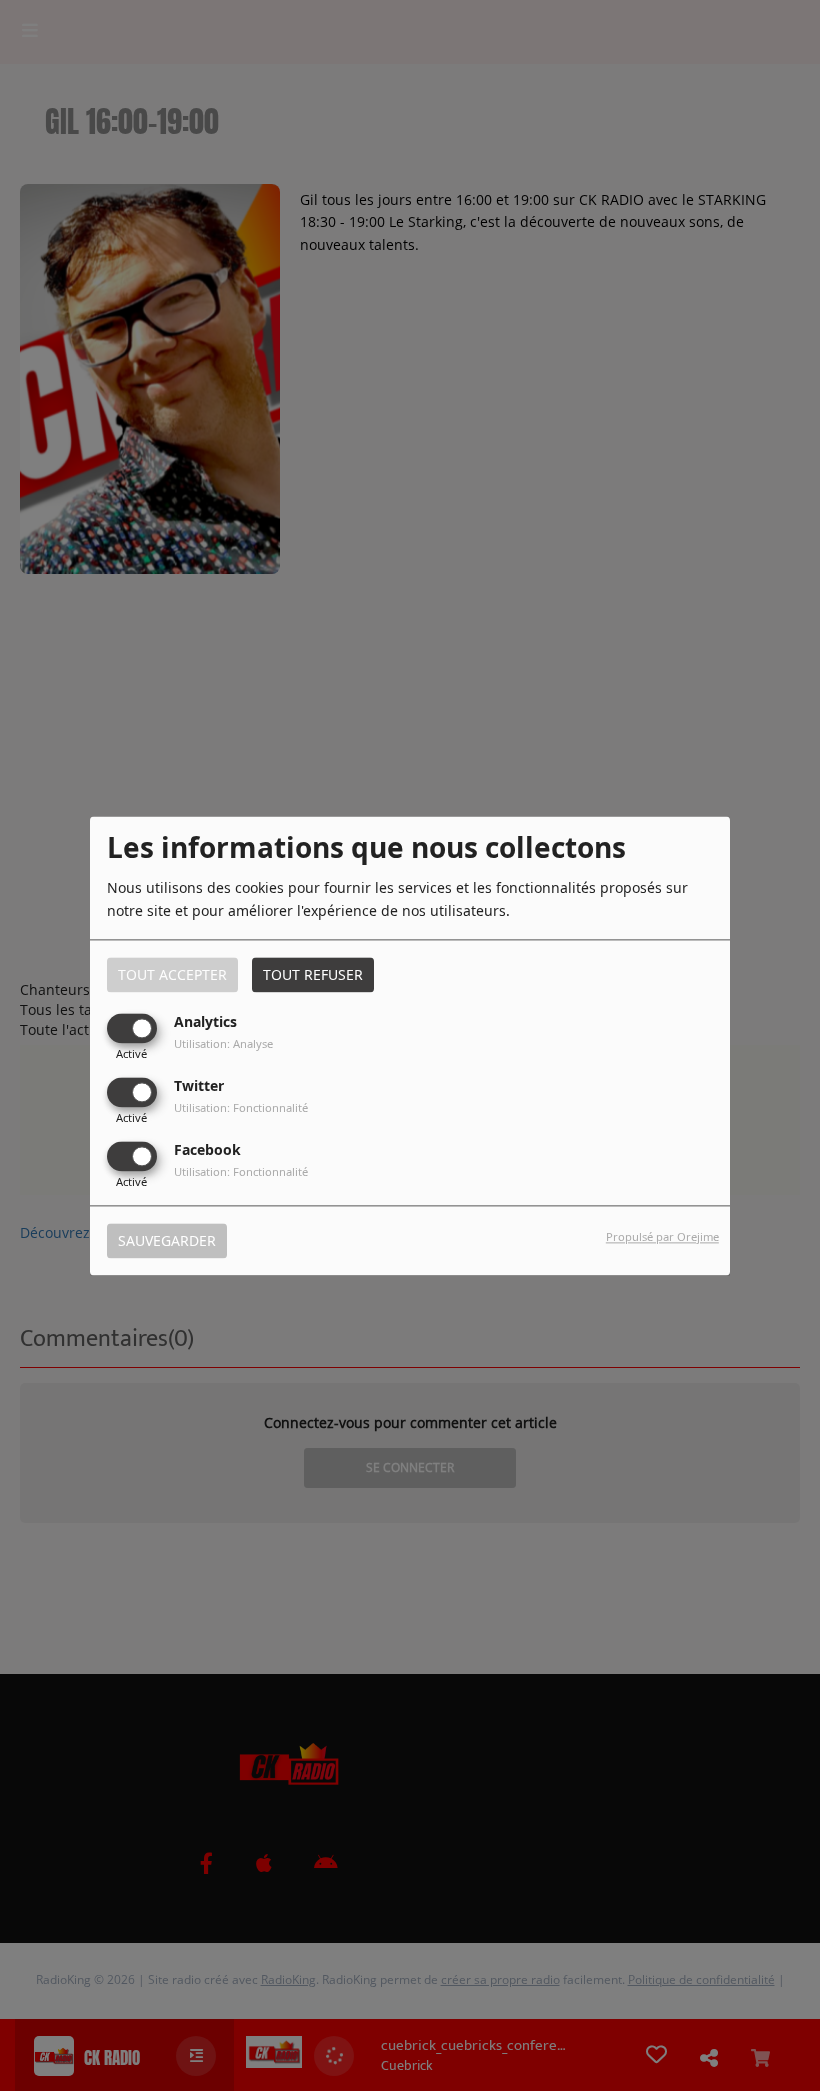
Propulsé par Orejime (662, 1236)
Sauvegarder (167, 1240)
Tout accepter (172, 974)
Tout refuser (313, 974)
